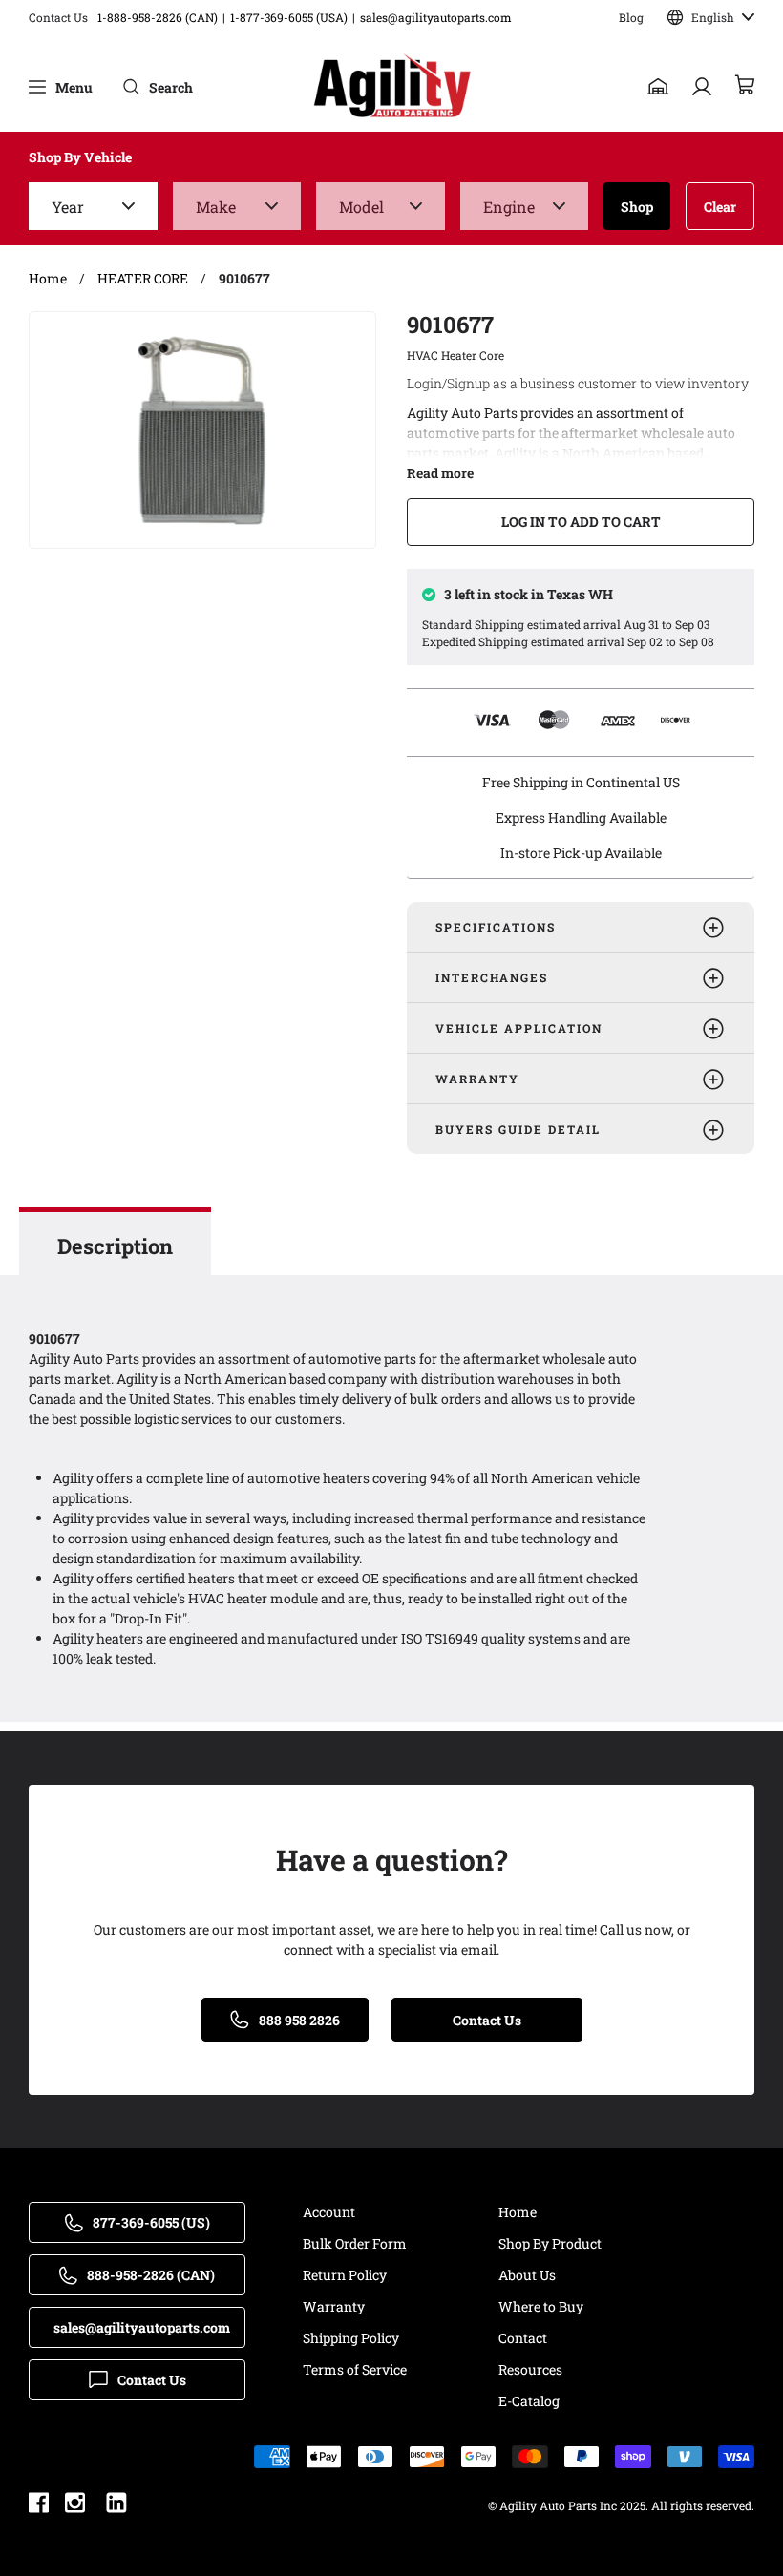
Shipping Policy (351, 2338)
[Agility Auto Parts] (392, 87)
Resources (530, 2369)
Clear (720, 207)
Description (115, 1246)
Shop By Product (550, 2243)
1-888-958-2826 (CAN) (158, 17)
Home (518, 2212)
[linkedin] (116, 2505)
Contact (523, 2338)
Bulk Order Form (355, 2243)
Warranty (334, 2306)
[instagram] (75, 2505)
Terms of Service (355, 2369)
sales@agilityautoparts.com (436, 17)
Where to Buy (541, 2306)
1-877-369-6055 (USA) (289, 17)
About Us (527, 2275)
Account (329, 2212)
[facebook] (39, 2505)
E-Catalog (529, 2401)
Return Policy (345, 2275)
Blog (631, 17)
